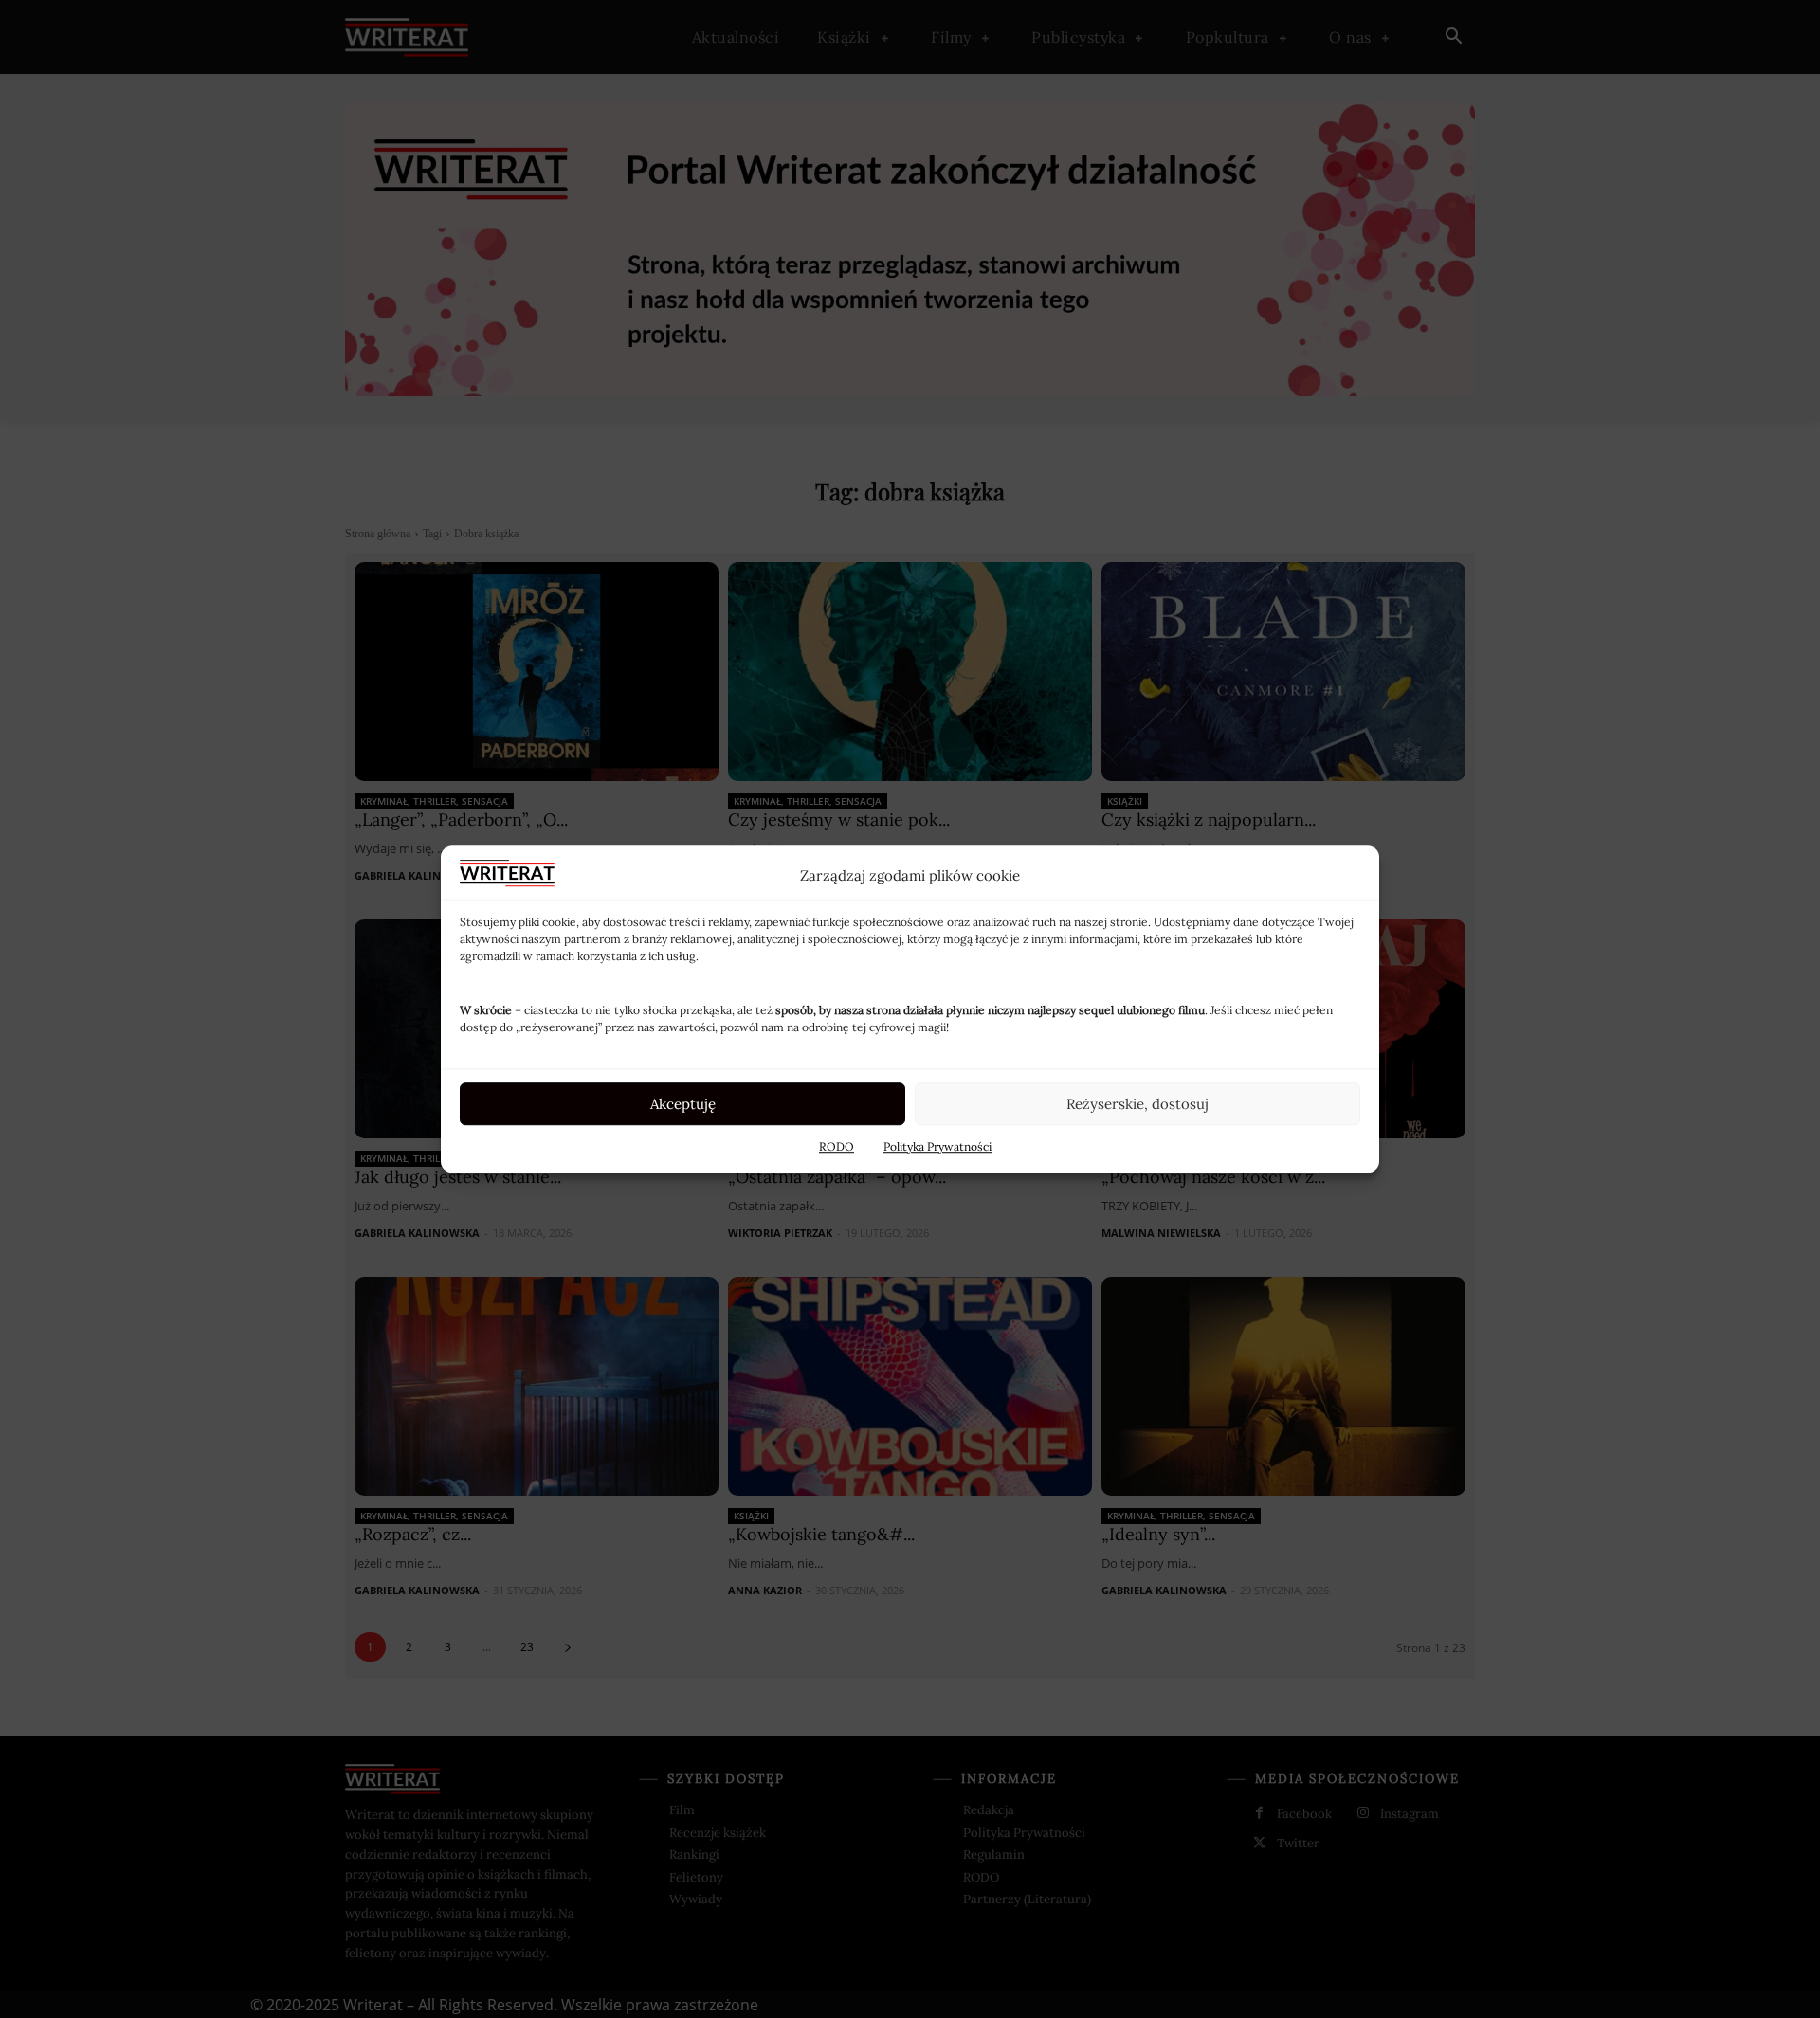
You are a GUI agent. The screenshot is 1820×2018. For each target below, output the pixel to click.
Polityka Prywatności (937, 1146)
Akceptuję (683, 1104)
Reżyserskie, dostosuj (1137, 1104)
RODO (837, 1146)
